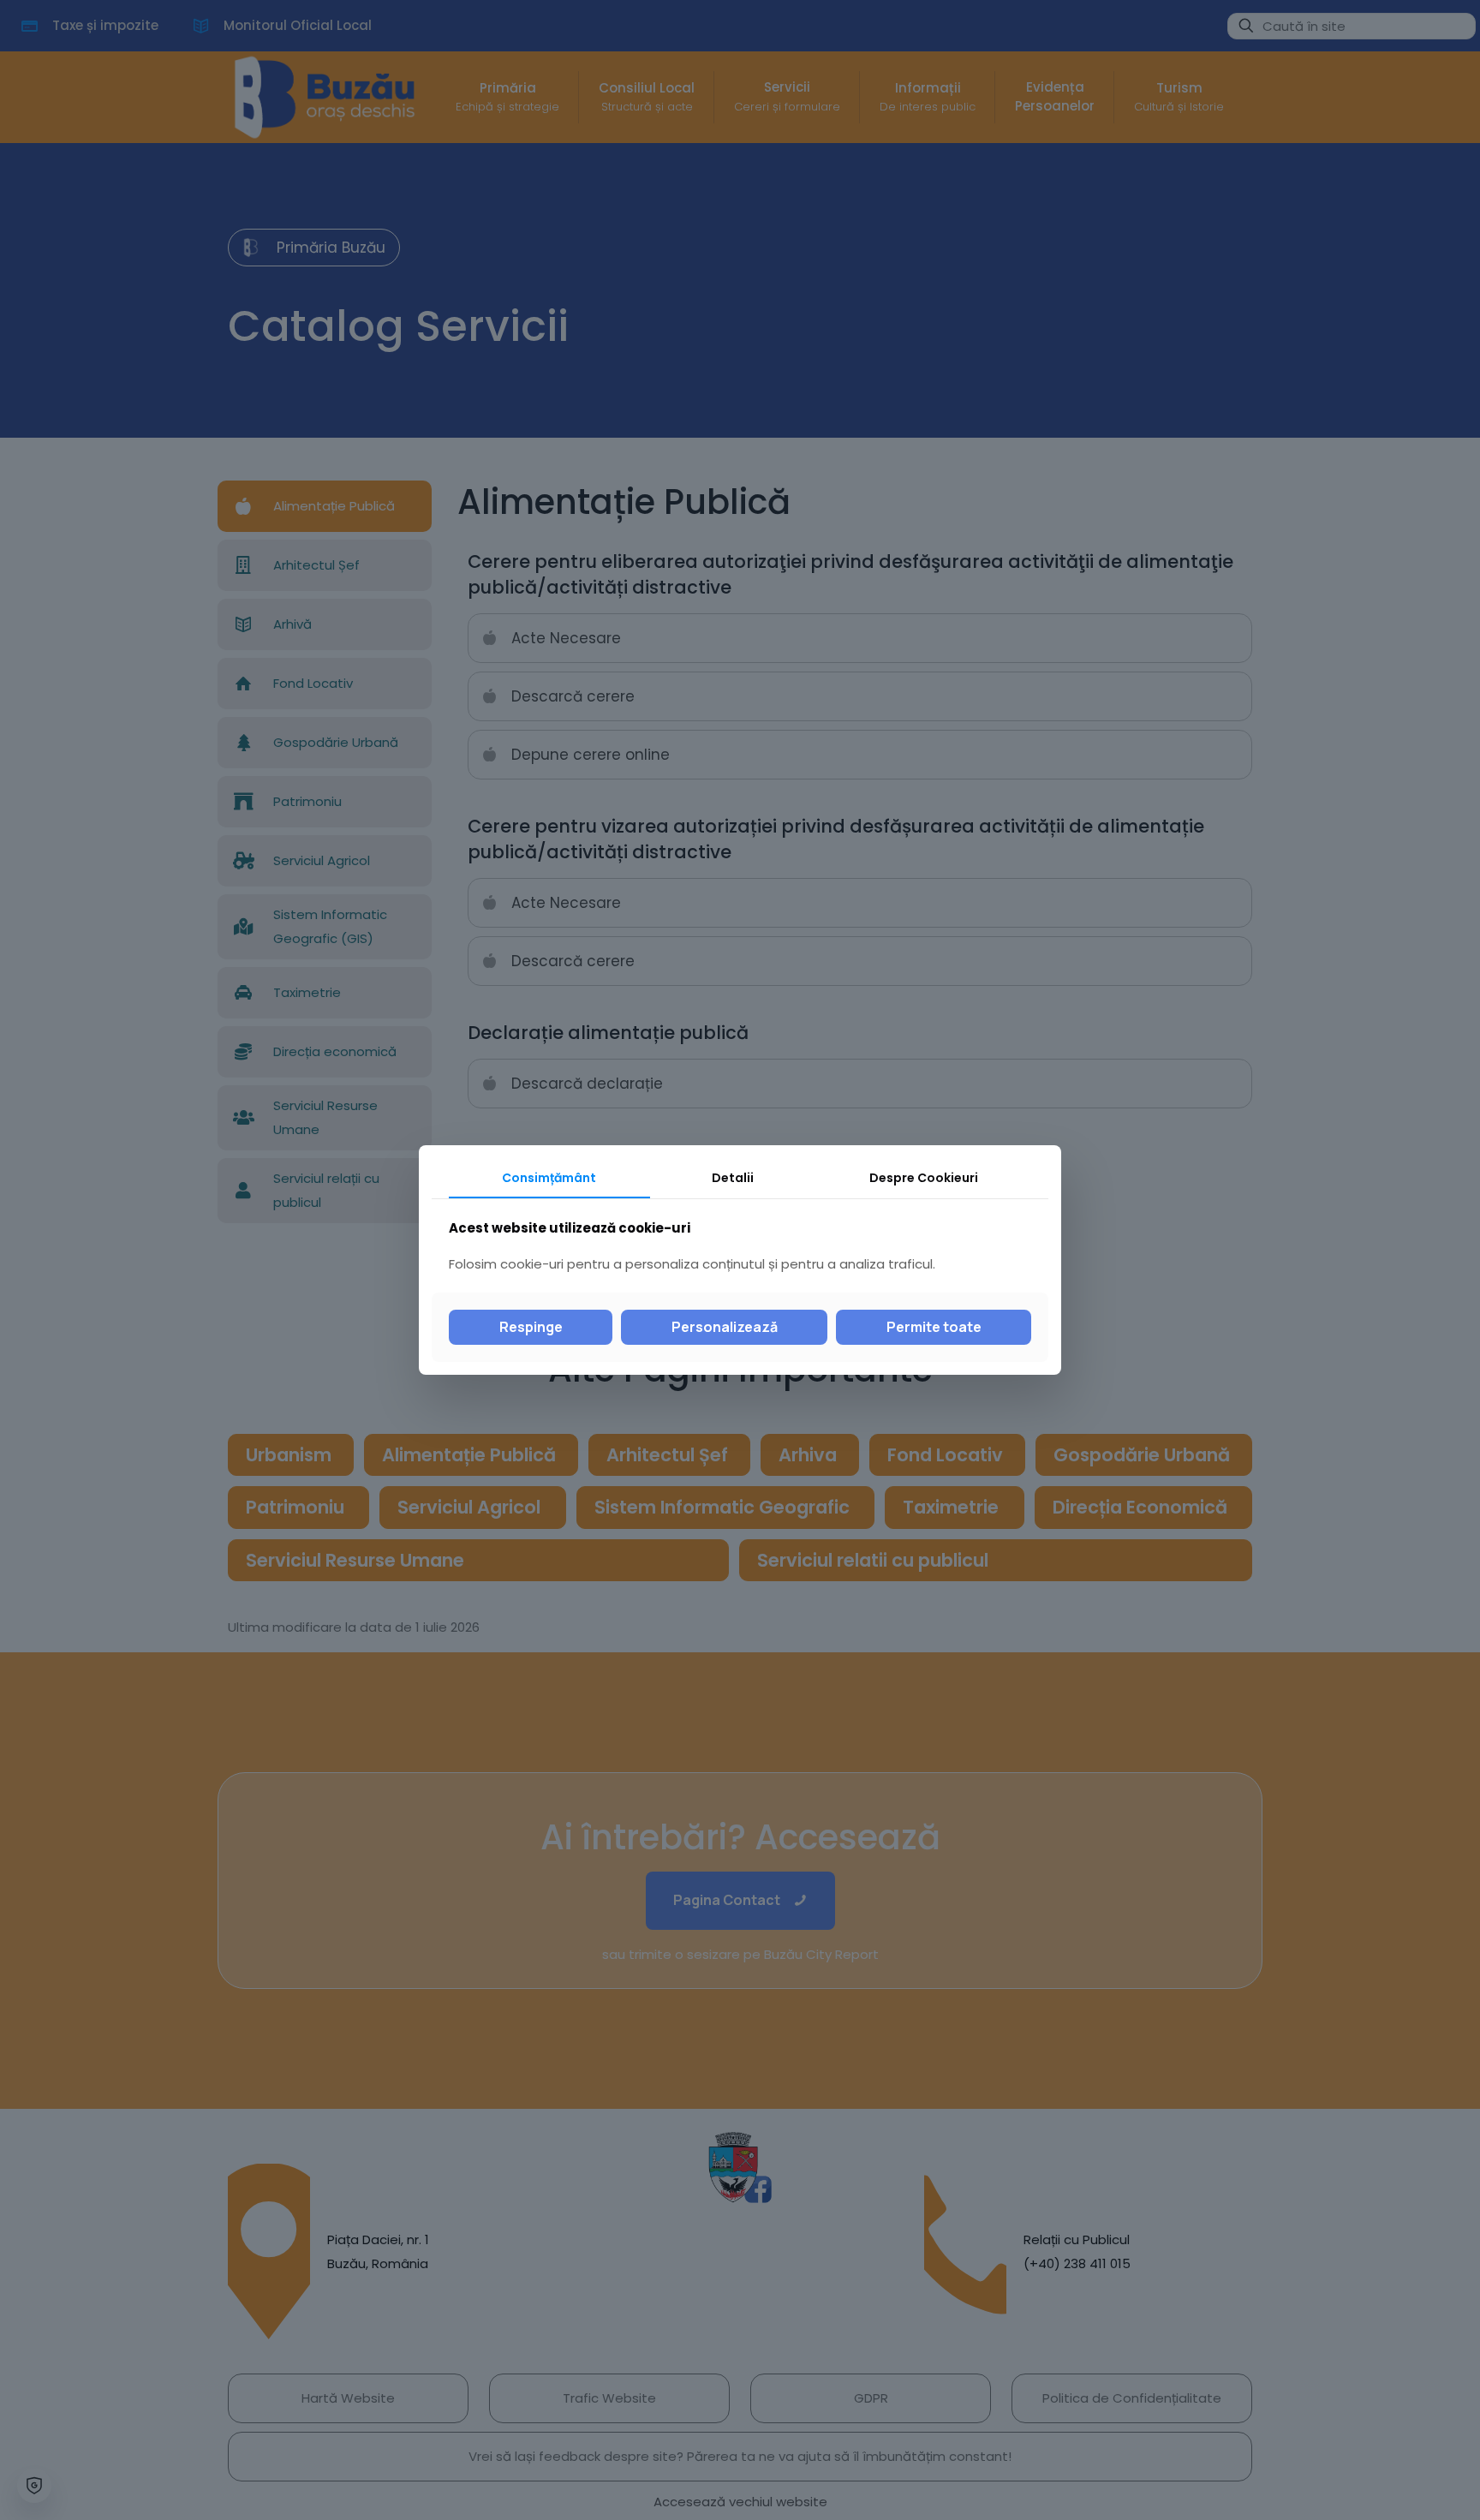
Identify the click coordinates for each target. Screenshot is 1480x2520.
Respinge (531, 1327)
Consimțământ (549, 1178)
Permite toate (934, 1327)
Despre (924, 1178)
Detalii (733, 1178)
